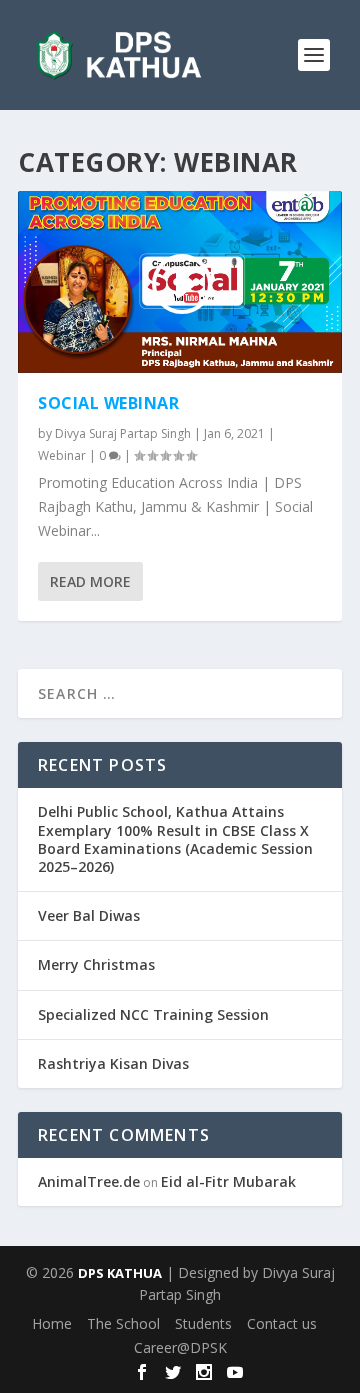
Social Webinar (108, 403)
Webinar (62, 455)
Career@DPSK (180, 1347)
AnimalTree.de (89, 1181)
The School (123, 1323)
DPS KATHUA (120, 1273)
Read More (90, 581)
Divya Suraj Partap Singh (123, 433)
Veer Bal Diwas (89, 915)
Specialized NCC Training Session (153, 1014)
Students (203, 1323)
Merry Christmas (96, 964)
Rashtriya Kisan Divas (113, 1063)
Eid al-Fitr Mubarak (228, 1181)
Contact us (282, 1323)
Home (52, 1323)
